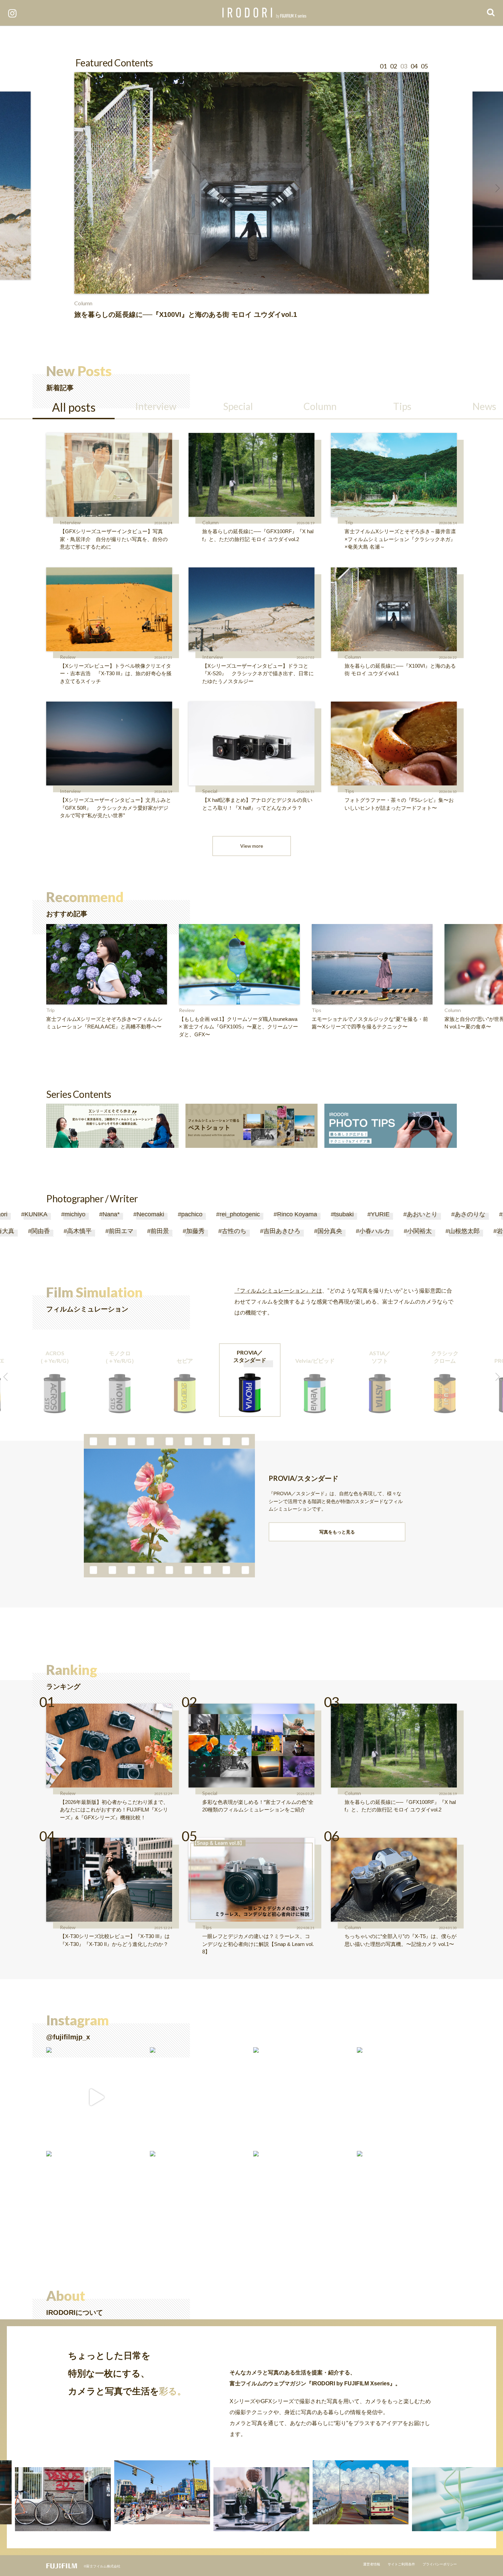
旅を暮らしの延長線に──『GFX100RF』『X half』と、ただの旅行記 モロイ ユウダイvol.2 (258, 535)
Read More (18, 284)
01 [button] (383, 66)
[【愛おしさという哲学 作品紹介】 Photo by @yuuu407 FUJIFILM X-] (303, 2201)
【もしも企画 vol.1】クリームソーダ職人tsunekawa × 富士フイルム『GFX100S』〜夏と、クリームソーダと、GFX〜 (238, 1027)
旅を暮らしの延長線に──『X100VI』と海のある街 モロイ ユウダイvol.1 (400, 670)
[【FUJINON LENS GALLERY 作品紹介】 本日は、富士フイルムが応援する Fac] (200, 2201)
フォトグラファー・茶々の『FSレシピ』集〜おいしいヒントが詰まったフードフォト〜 (399, 804)
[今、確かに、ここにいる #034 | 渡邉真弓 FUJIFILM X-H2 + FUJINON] (407, 2097)
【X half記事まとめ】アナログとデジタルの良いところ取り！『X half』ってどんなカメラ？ (257, 804)
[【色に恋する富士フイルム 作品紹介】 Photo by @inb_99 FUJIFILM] (303, 2097)
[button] (5, 188)
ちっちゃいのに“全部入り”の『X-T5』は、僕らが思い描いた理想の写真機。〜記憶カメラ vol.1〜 (401, 1940)
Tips (349, 791)
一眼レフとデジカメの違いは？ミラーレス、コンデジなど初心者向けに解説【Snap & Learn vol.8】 (258, 1944)
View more (252, 846)
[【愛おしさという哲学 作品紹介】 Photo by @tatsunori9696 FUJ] (96, 2201)
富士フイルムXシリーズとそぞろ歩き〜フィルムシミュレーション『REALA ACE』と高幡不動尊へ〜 (104, 1023)
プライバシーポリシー (440, 2564)
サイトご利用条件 (401, 2564)
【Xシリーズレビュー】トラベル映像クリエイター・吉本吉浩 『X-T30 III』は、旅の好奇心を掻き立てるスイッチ (116, 674)
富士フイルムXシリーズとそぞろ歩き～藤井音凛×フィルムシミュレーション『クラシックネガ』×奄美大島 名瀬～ (400, 539)
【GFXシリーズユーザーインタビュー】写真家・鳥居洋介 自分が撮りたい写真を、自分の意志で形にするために (114, 539)
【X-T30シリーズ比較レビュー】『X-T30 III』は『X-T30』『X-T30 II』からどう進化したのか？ (115, 1940)
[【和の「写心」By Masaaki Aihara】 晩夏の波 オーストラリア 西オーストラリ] (407, 2201)
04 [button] (414, 66)
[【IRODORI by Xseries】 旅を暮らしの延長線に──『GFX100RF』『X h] (200, 2097)
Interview (70, 522)
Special (210, 791)
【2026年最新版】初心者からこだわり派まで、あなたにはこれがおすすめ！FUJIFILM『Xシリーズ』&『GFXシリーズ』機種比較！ (114, 1810)
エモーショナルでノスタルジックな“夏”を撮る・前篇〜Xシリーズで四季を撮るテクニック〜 (370, 1023)
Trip (349, 522)
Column (210, 522)
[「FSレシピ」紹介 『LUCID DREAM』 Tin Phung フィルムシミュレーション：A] (96, 2097)
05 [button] (424, 66)
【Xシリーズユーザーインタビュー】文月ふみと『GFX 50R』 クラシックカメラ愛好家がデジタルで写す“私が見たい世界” (115, 808)
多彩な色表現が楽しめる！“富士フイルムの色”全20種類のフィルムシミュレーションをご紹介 (258, 1806)
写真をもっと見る (337, 1532)
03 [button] (404, 66)
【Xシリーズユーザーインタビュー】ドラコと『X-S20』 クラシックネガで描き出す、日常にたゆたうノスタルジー (258, 674)
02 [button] (394, 66)
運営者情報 (372, 2564)
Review (68, 657)
